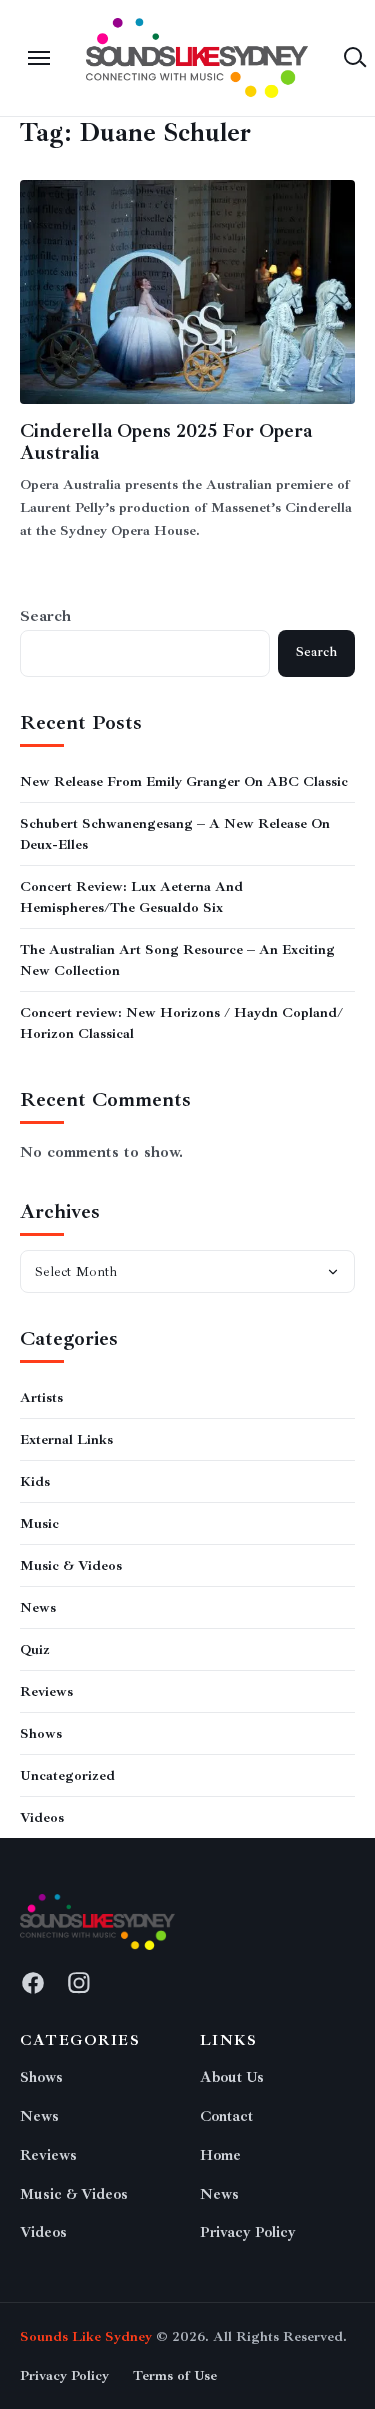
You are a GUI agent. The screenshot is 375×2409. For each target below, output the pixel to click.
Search (45, 616)
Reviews (46, 1691)
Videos (42, 1817)
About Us (232, 2077)
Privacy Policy (248, 2232)
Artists (41, 1397)
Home (220, 2155)
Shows (41, 1733)
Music (39, 1523)
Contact (226, 2116)
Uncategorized (67, 1775)
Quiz (35, 1649)
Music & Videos (71, 1565)
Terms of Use (175, 2375)
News (38, 1607)
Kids (35, 1481)
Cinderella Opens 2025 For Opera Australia (166, 442)
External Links (66, 1439)
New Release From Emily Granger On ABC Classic (184, 781)
